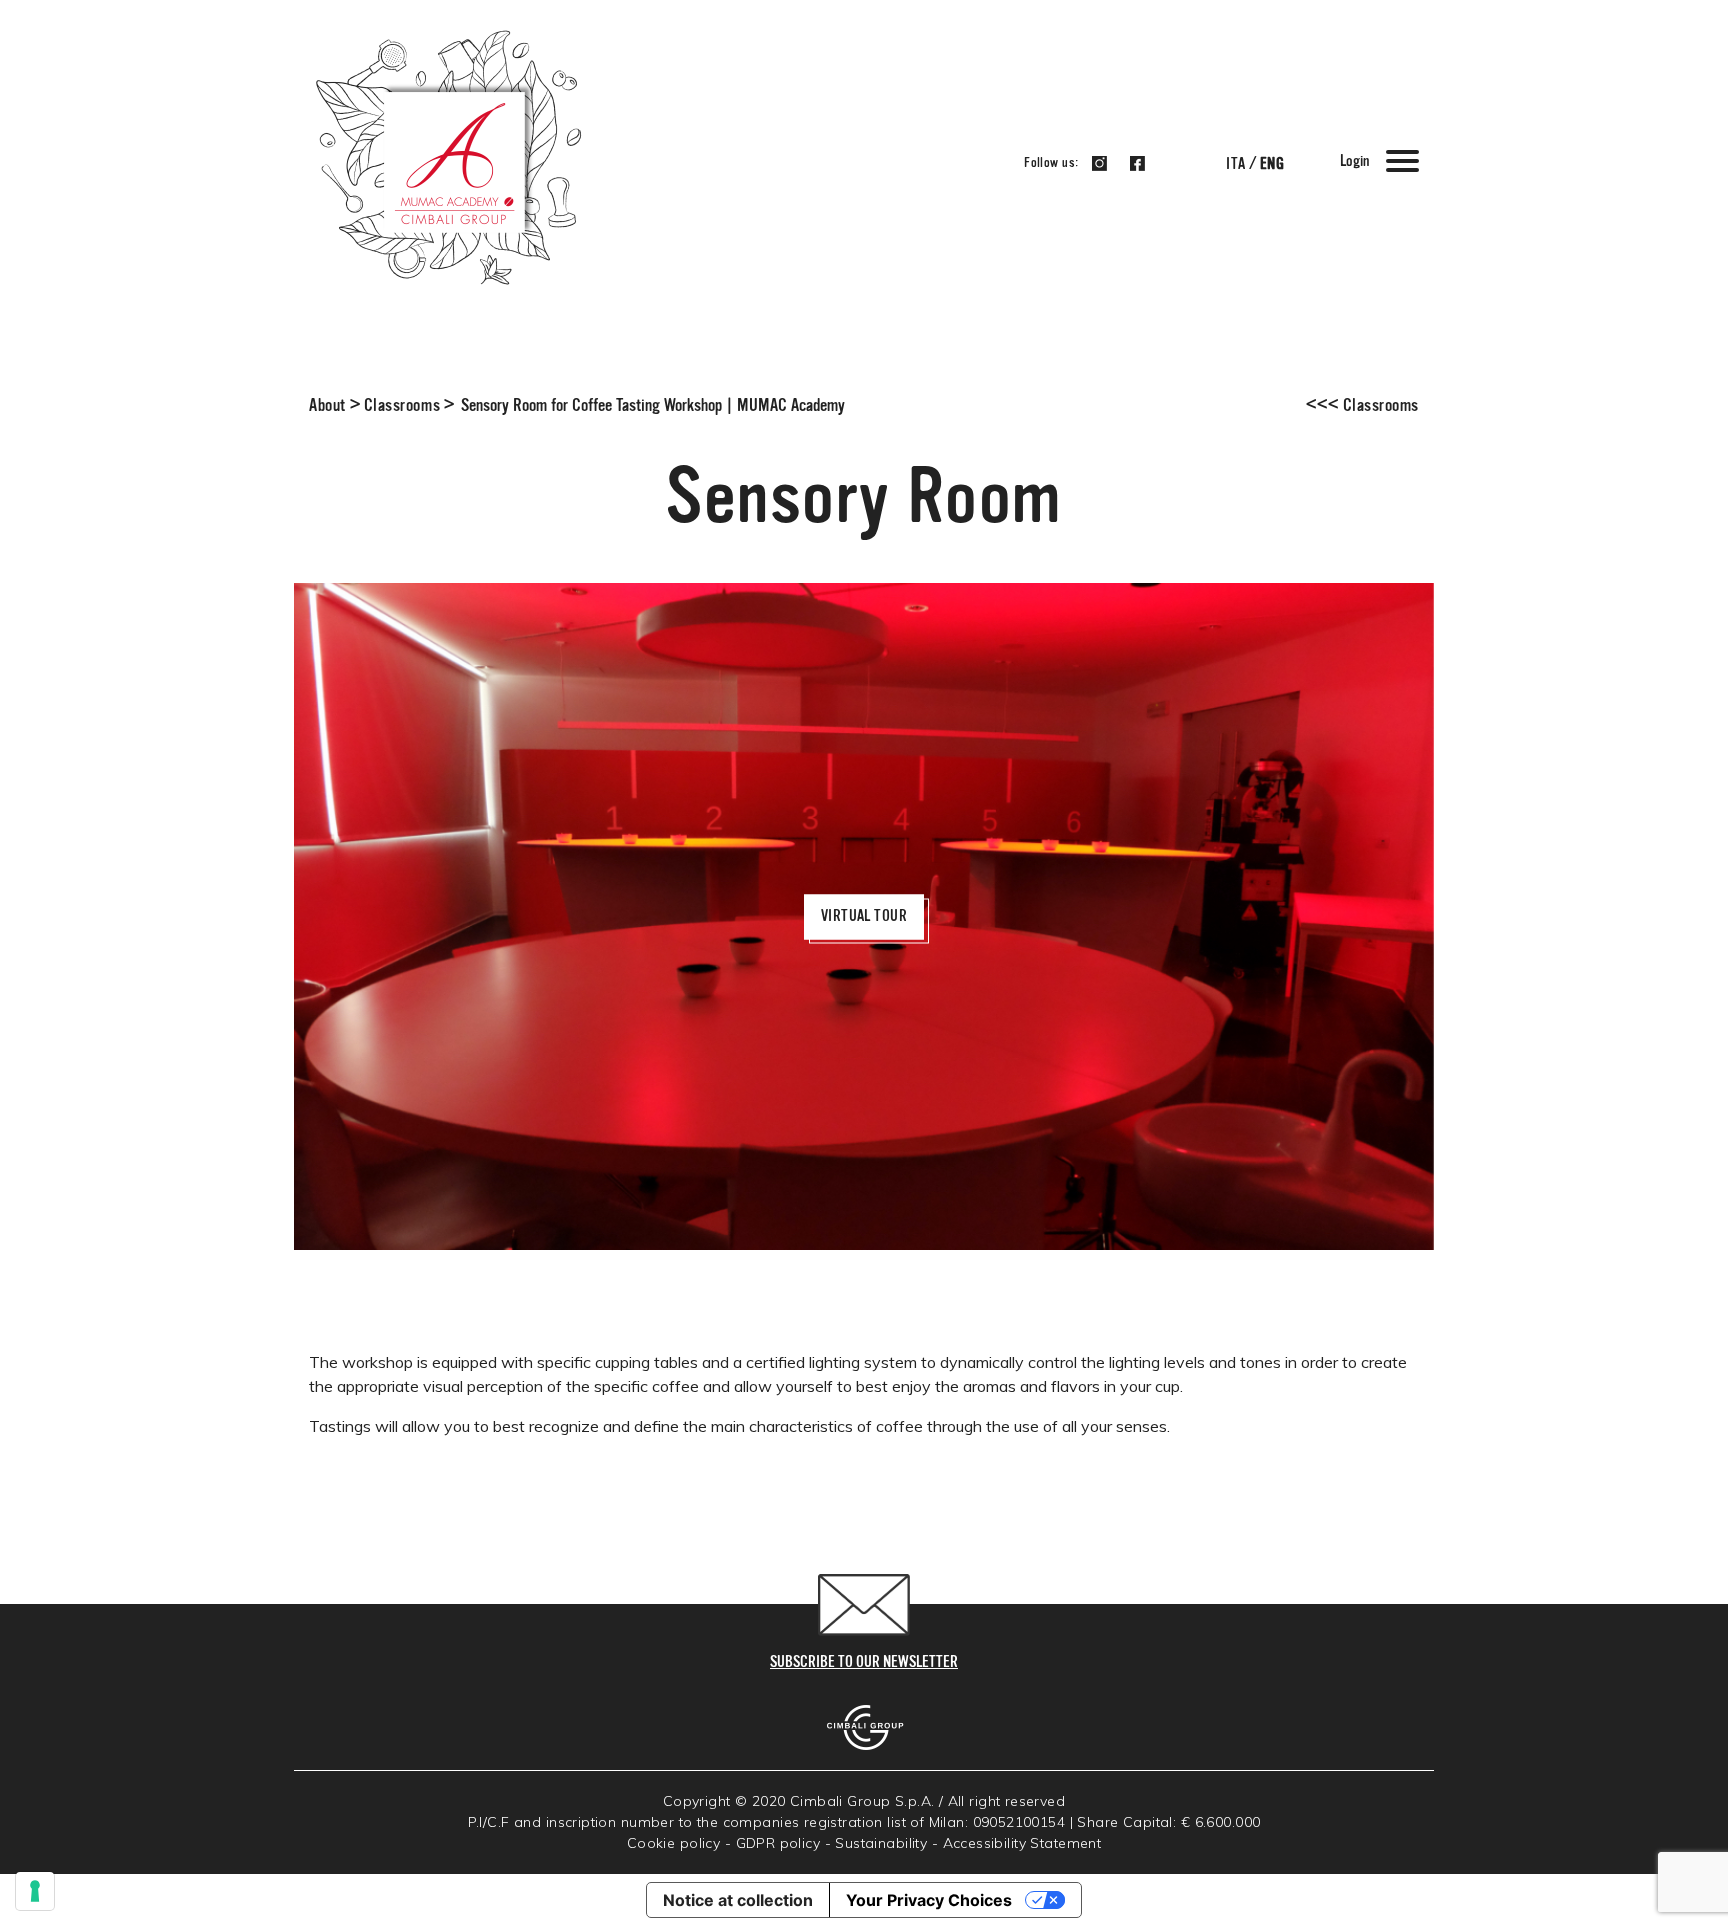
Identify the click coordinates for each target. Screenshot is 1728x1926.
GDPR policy (778, 1843)
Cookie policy (673, 1843)
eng (1272, 165)
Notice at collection (738, 1900)
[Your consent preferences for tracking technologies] (35, 1891)
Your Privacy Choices (929, 1900)
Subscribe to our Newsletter (864, 1663)
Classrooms (402, 406)
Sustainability (881, 1843)
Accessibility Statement (1022, 1843)
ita (1235, 165)
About (327, 406)
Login (1354, 162)
